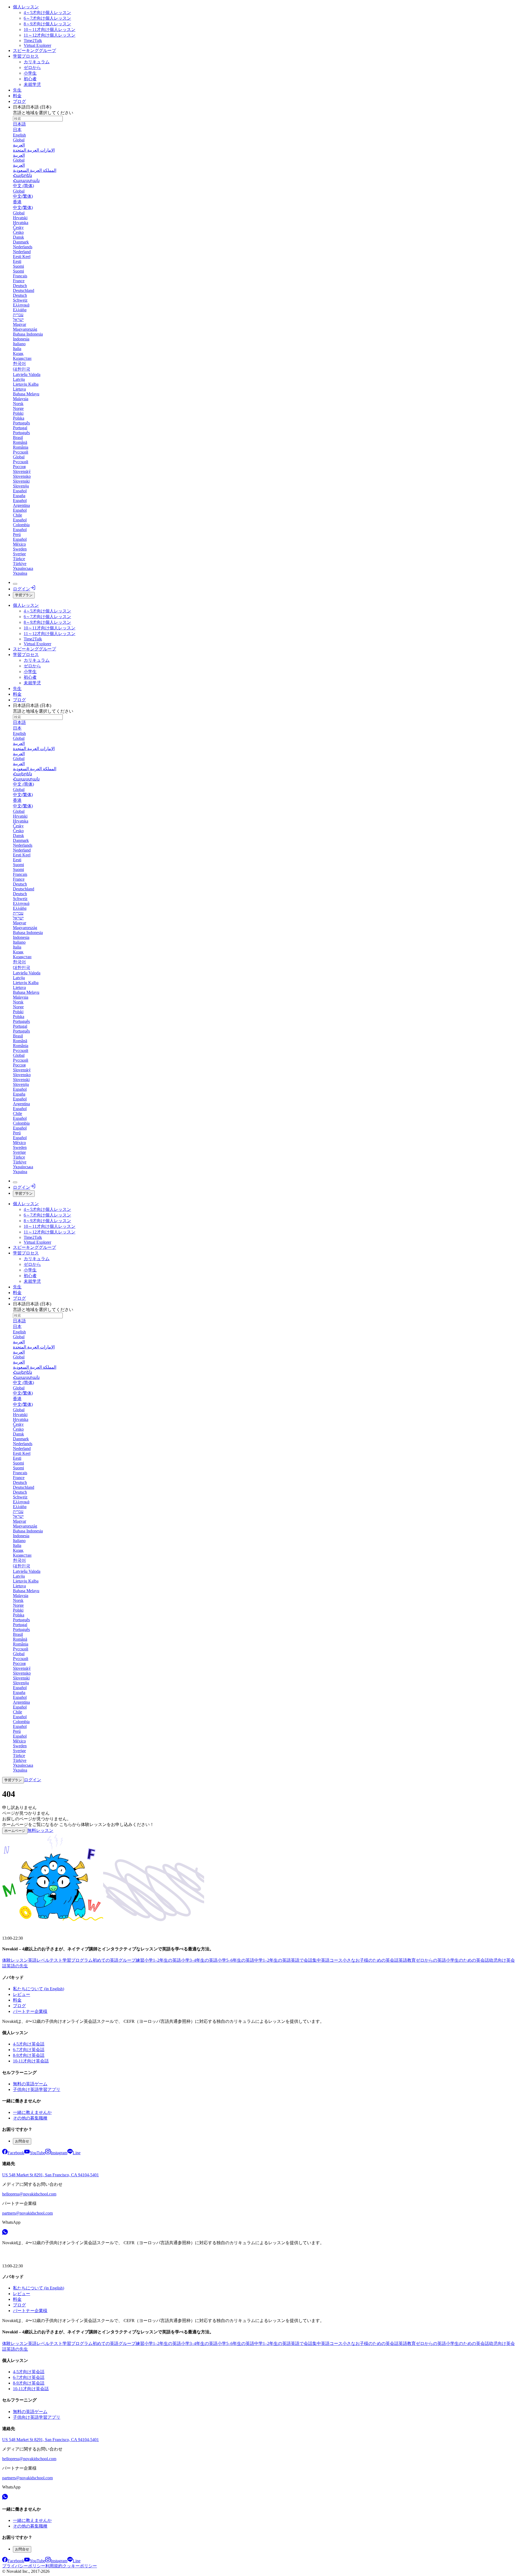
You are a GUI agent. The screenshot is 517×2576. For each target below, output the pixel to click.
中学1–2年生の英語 (273, 1960)
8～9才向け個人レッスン (47, 24)
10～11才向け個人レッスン (50, 29)
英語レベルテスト (45, 1960)
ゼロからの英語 (431, 1960)
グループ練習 (131, 1960)
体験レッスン (15, 1960)
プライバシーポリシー (24, 2566)
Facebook (16, 2153)
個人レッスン (26, 7)
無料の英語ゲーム (30, 2084)
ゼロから (32, 67)
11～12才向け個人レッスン (50, 35)
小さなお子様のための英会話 (371, 1960)
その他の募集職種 (30, 2118)
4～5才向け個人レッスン (47, 13)
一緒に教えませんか (32, 2112)
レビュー (22, 1994)
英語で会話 (302, 1960)
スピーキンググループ (34, 50)
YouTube (37, 2153)
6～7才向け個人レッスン (47, 18)
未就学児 (32, 84)
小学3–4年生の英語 (199, 1960)
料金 (17, 96)
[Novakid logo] (15, 1929)
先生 (17, 90)
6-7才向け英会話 (29, 2050)
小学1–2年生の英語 (163, 1960)
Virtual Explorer (37, 45)
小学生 (30, 73)
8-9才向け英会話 (29, 2055)
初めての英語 (106, 1960)
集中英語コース (327, 1960)
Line (77, 2153)
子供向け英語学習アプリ (37, 2089)
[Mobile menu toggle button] (15, 584)
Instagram (59, 2153)
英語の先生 (17, 1966)
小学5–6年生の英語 (236, 1960)
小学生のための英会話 (467, 1960)
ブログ (19, 101)
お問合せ (22, 2141)
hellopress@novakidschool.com (29, 2194)
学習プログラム (78, 1960)
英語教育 (407, 1960)
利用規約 (54, 2566)
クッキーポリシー (80, 2566)
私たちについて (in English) (39, 1989)
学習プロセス (26, 56)
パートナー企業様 (30, 2011)
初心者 (30, 79)
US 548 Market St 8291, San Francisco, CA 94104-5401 (50, 2175)
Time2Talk (33, 41)
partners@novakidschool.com (27, 2213)
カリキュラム (37, 62)
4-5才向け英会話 (29, 2044)
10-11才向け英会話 (31, 2061)
